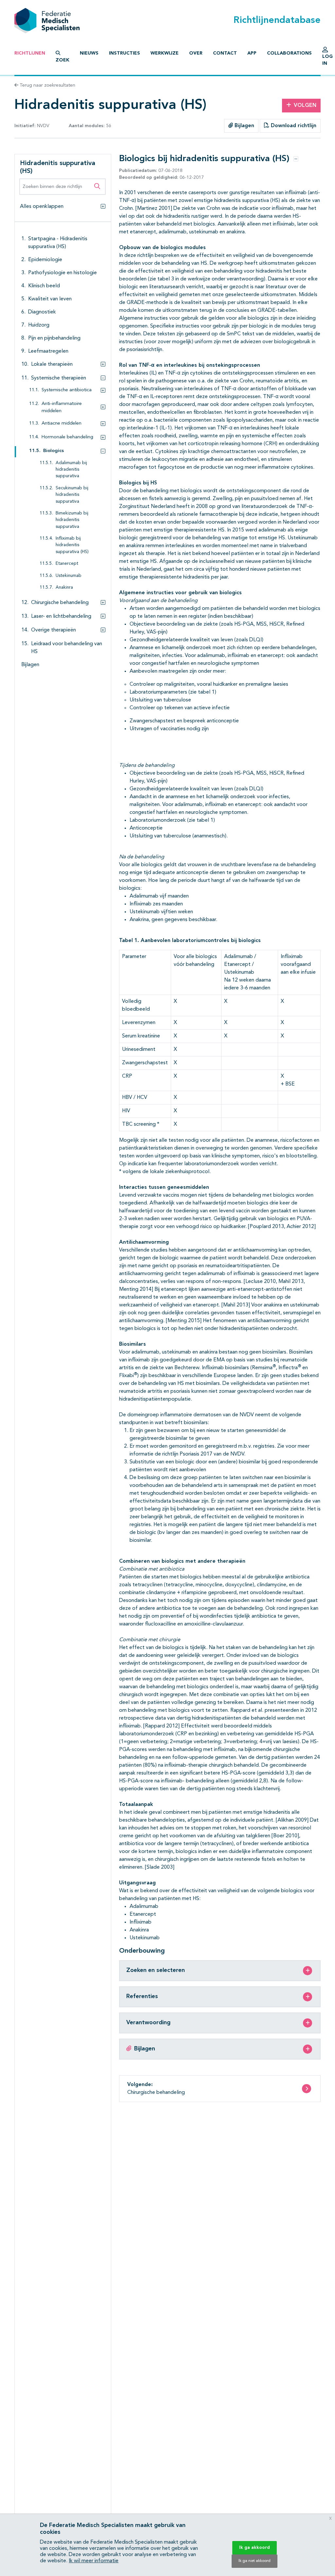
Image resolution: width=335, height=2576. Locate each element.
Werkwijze (165, 53)
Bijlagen (244, 126)
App (252, 53)
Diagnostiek (42, 312)
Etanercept (67, 564)
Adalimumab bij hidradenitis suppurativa (71, 470)
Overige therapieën (53, 630)
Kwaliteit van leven (50, 299)
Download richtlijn (293, 126)
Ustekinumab (69, 576)
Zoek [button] (62, 60)
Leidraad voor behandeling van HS (67, 648)
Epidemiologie (45, 260)
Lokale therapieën (52, 364)
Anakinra (64, 588)
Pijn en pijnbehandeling (54, 338)
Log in (327, 60)
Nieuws (89, 53)
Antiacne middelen (62, 423)
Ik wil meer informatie (94, 2561)
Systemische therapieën (59, 378)
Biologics (53, 451)
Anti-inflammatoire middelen (62, 407)
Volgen (305, 106)
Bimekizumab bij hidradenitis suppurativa (72, 520)
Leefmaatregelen (48, 351)
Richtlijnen (30, 53)
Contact (225, 53)
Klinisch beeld (44, 286)
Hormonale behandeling (67, 437)
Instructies (124, 53)
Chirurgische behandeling (60, 603)
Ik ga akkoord (255, 2548)
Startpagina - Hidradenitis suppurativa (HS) (58, 243)
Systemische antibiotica (67, 390)
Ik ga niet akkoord (255, 2561)
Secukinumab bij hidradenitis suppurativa (72, 495)
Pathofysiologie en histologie (62, 273)
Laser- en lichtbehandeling (61, 616)
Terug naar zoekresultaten (47, 85)
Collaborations (289, 53)
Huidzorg (39, 325)
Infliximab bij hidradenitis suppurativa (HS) (72, 545)
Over (196, 53)
